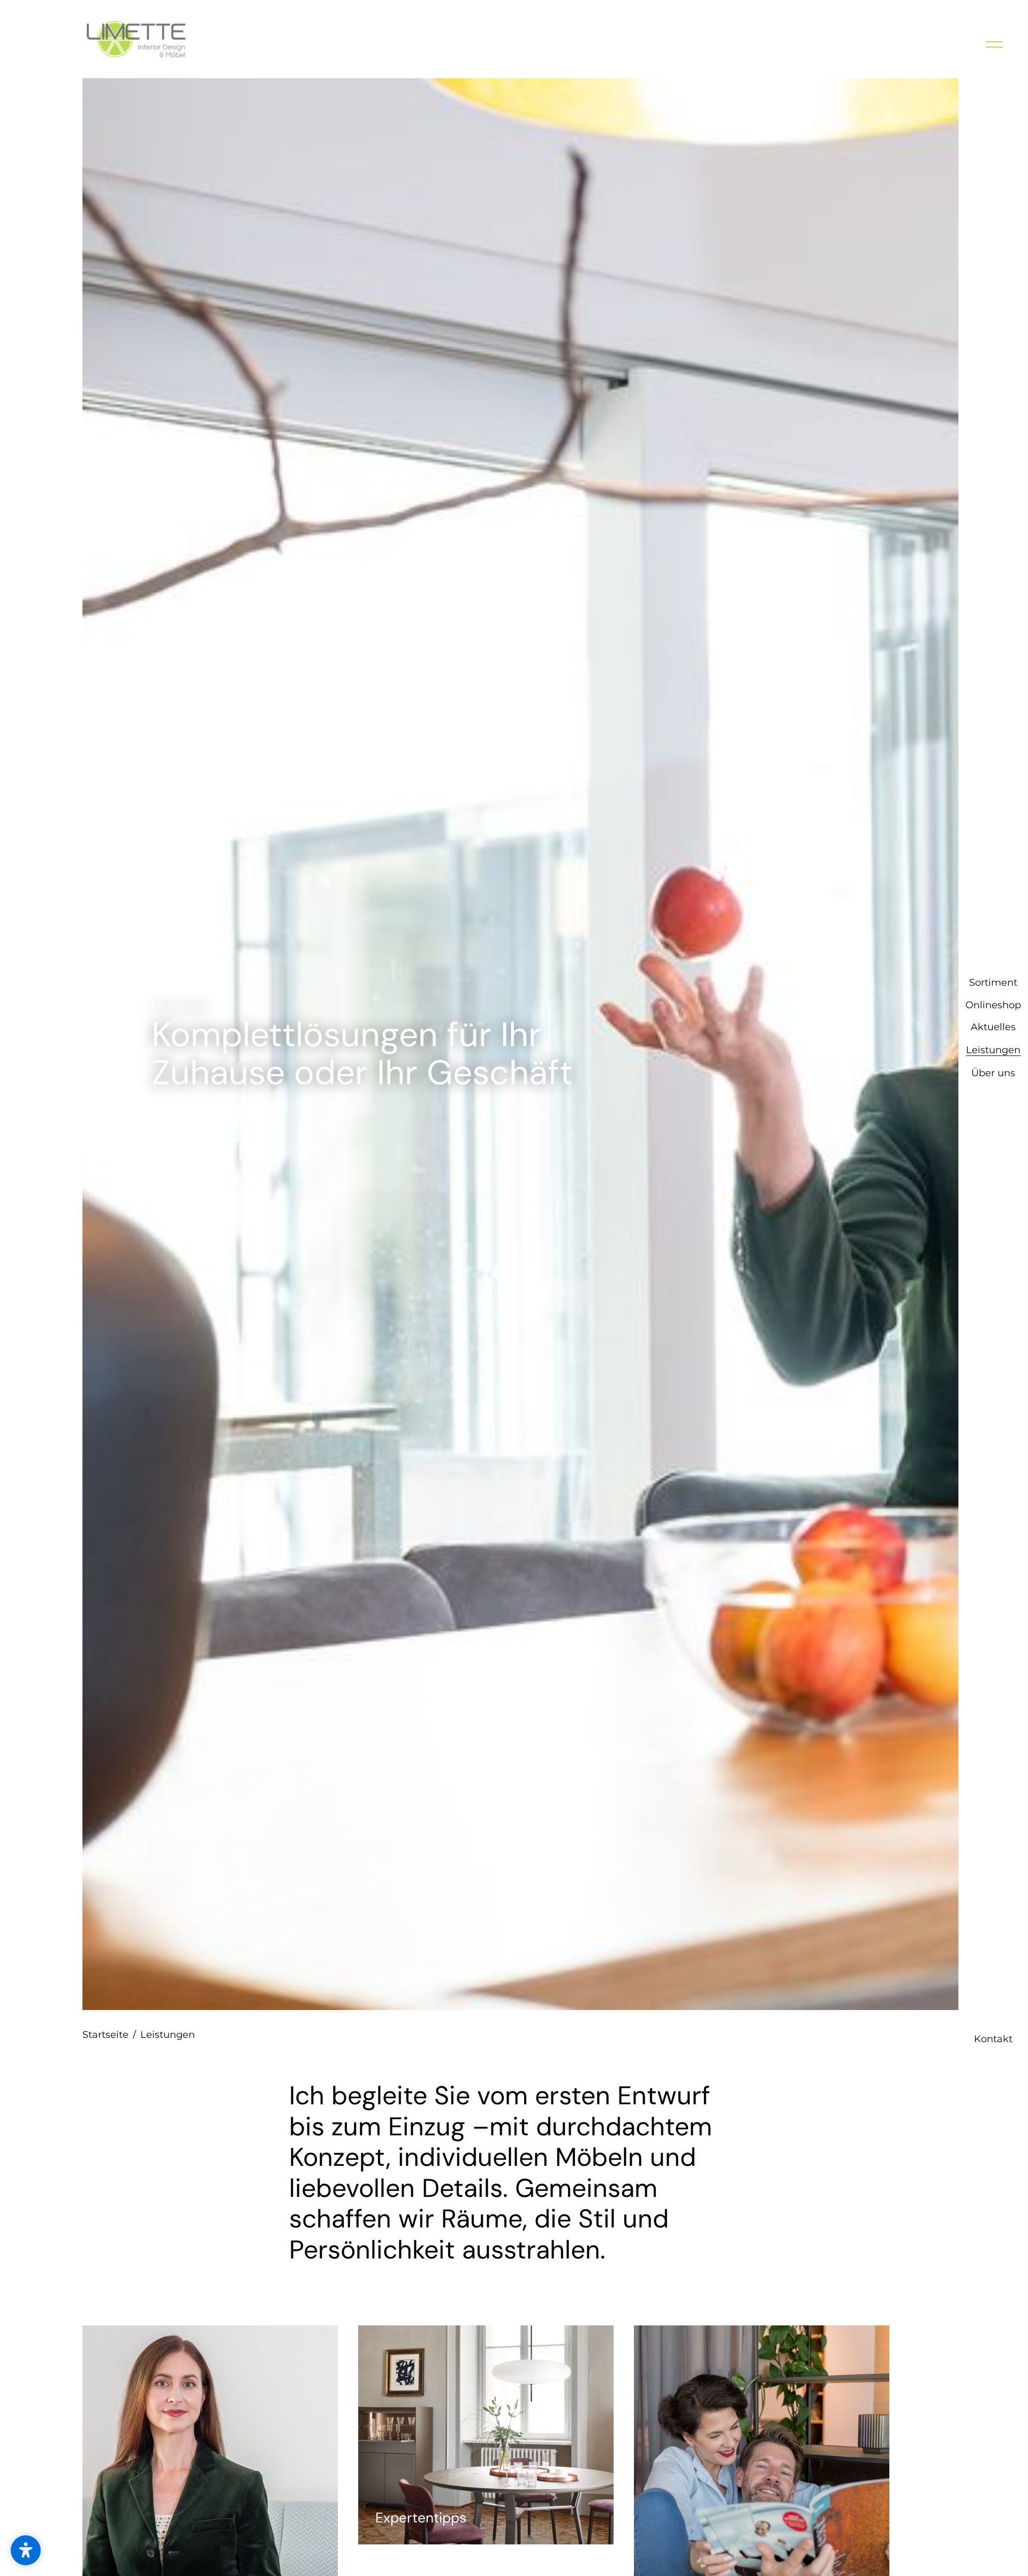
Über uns (993, 1333)
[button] (26, 2550)
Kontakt (993, 2558)
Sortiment (993, 1243)
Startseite (109, 2035)
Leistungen (993, 1310)
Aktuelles (993, 1287)
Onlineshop (993, 1265)
